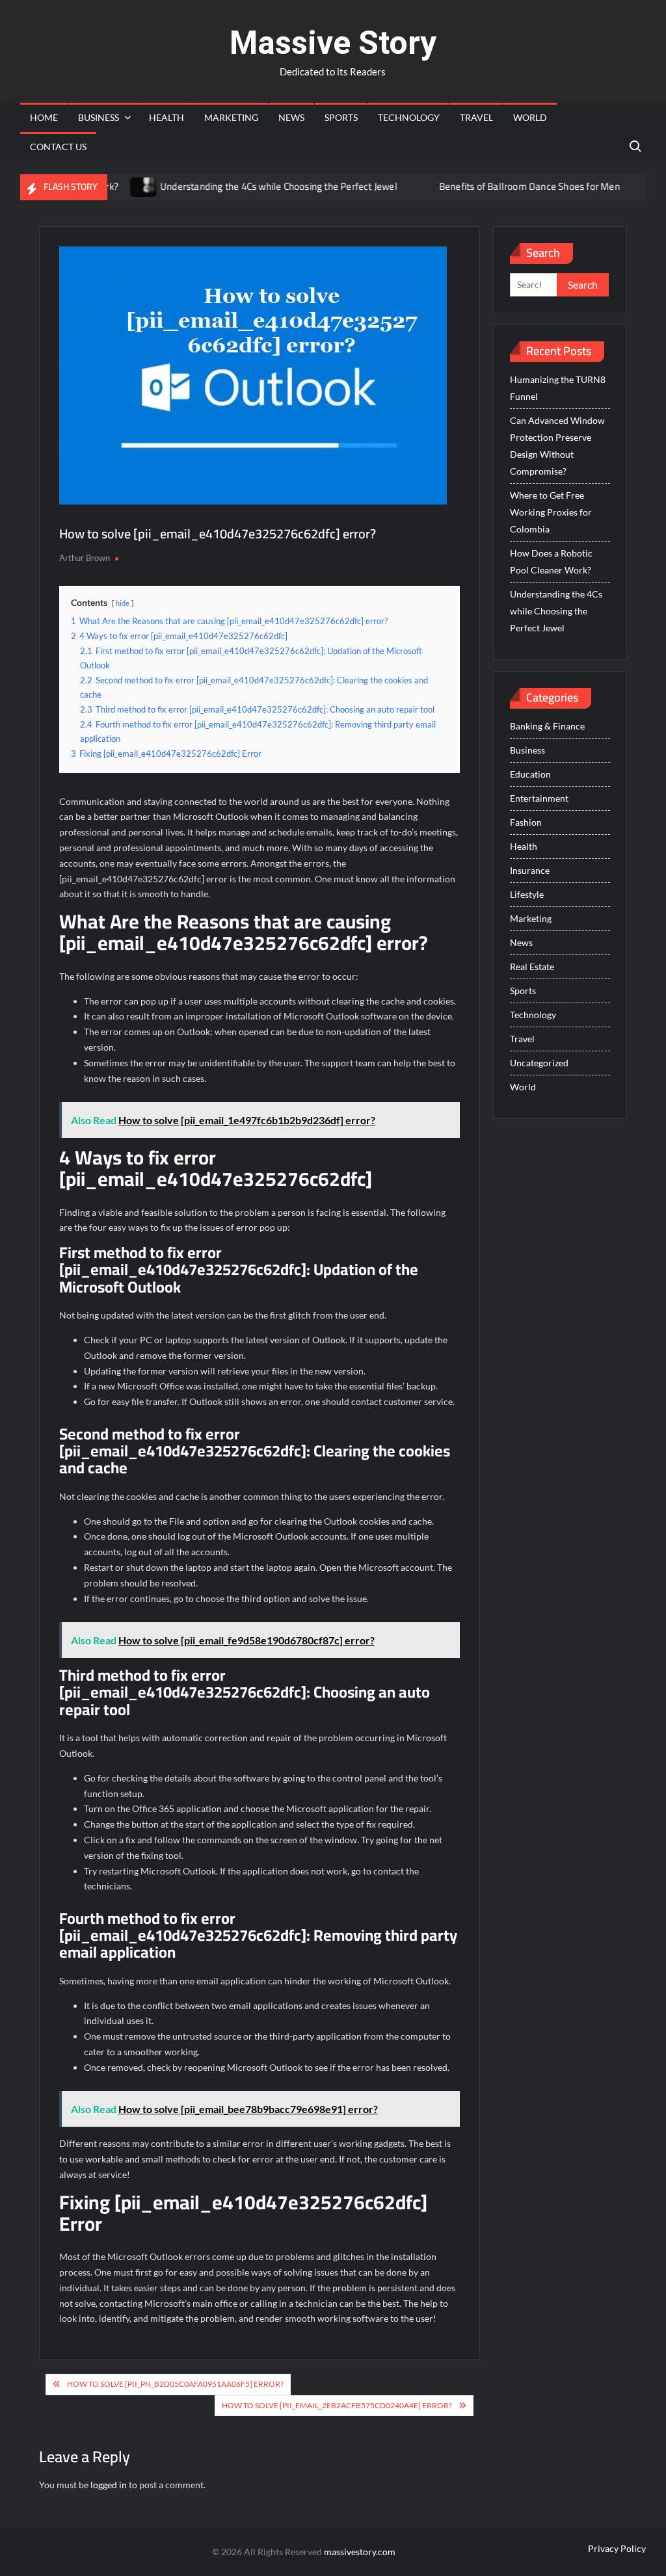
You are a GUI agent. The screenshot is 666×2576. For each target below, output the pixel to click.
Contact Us (58, 147)
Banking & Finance (547, 726)
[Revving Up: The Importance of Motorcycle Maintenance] (609, 186)
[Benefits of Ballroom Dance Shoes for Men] (387, 186)
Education (530, 774)
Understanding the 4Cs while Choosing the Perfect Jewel (242, 186)
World (530, 117)
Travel (476, 117)
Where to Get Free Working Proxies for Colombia (551, 512)
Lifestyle (527, 894)
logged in (109, 2485)
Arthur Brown (85, 558)
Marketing (231, 117)
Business (99, 117)
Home (44, 117)
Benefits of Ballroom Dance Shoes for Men (493, 186)
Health (166, 117)
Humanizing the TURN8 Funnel (558, 388)
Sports (341, 117)
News (291, 117)
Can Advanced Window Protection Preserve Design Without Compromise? (557, 446)
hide (123, 603)
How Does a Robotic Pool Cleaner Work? (551, 561)
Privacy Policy (617, 2548)
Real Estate (532, 966)
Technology (409, 117)
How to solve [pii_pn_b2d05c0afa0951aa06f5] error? (175, 2384)
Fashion (526, 822)
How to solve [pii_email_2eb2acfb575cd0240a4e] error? (337, 2405)
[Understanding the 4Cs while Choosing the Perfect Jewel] (108, 186)
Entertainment (539, 798)
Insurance (530, 870)
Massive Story (333, 43)
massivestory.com (360, 2552)
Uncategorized (539, 1063)
